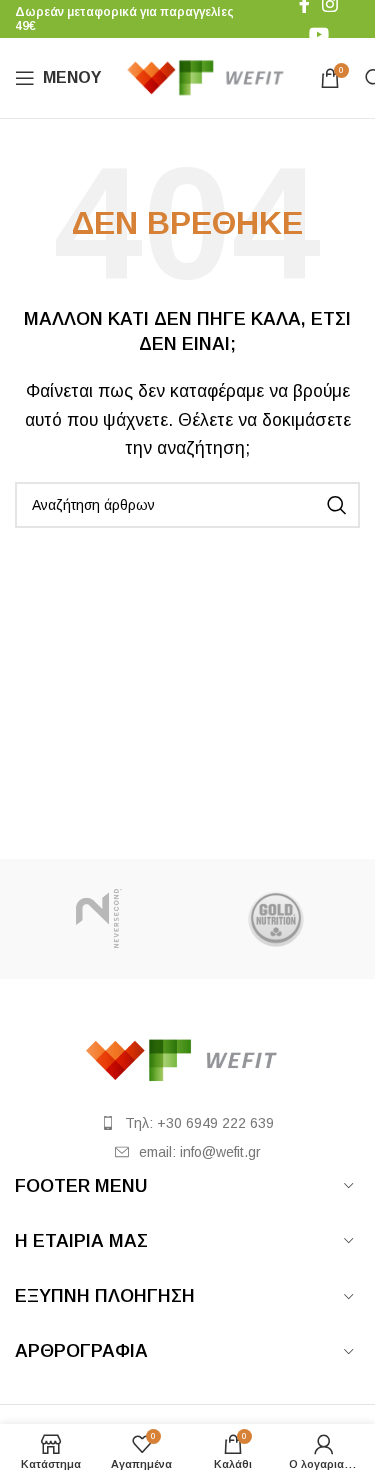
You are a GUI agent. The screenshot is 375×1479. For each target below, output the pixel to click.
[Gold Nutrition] (276, 919)
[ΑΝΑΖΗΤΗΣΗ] (337, 505)
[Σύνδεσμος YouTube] (319, 34)
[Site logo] (210, 76)
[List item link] (187, 1123)
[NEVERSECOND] (98, 919)
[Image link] (188, 1058)
